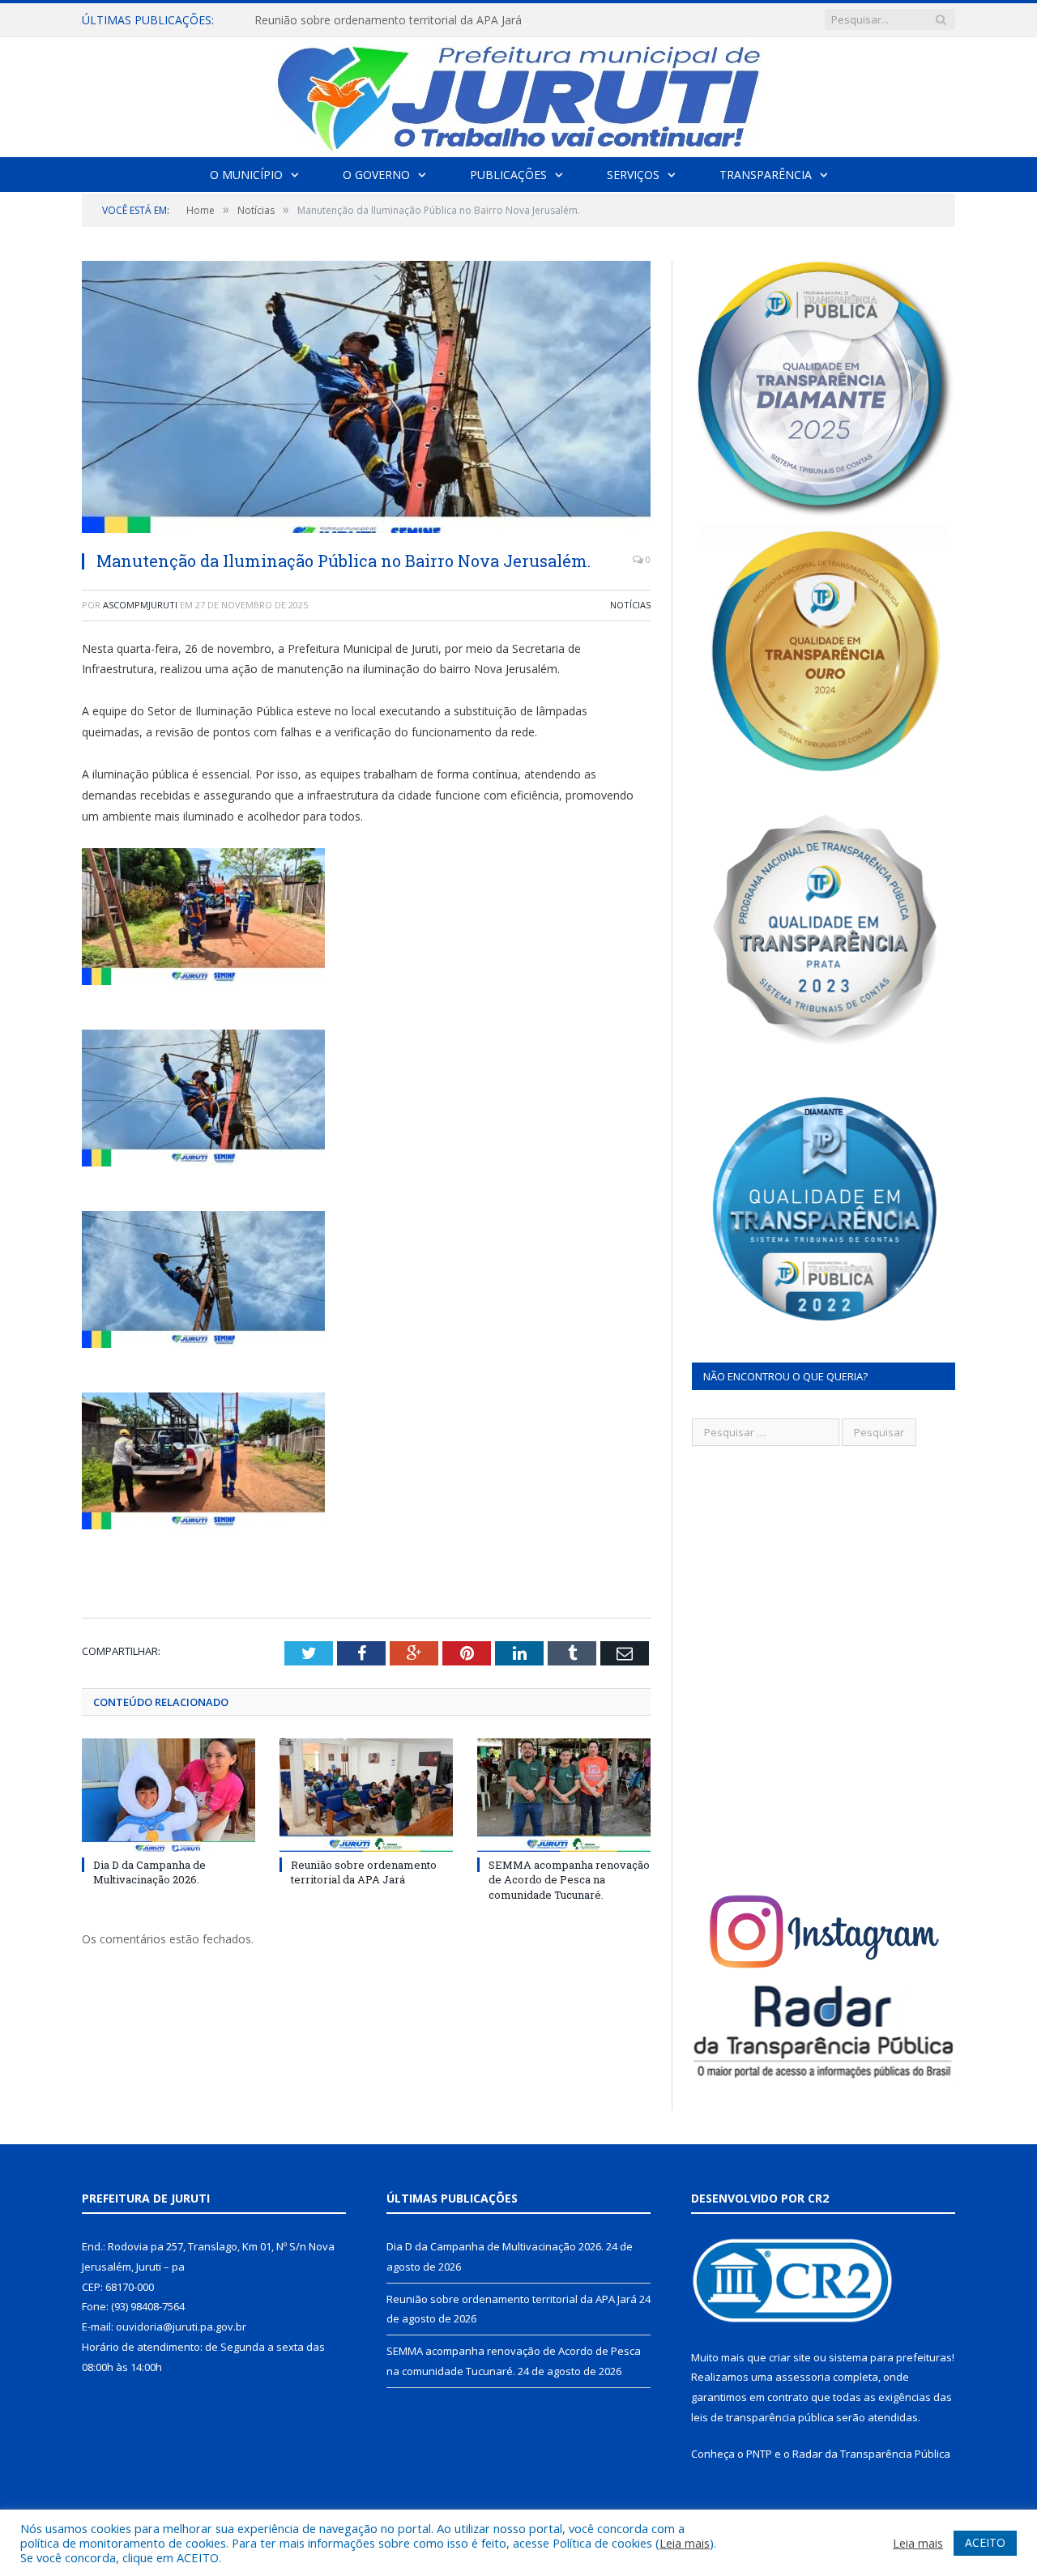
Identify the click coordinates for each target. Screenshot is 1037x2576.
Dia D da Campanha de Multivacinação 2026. (149, 1872)
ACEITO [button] (985, 2542)
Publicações (508, 175)
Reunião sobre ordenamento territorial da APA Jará (388, 20)
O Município (246, 175)
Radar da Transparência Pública (871, 2454)
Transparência (766, 175)
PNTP (759, 2454)
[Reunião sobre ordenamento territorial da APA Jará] (366, 1795)
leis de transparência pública (762, 2417)
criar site (790, 2357)
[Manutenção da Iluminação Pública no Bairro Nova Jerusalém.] (366, 399)
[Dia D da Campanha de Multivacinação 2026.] (169, 1795)
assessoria (803, 2377)
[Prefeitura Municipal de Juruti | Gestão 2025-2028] (518, 94)
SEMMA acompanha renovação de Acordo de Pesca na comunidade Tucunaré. (569, 1879)
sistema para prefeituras (890, 2357)
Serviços (633, 175)
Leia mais (685, 2543)
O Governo (376, 175)
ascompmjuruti (140, 605)
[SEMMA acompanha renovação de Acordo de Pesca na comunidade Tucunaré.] (564, 1795)
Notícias (630, 605)
